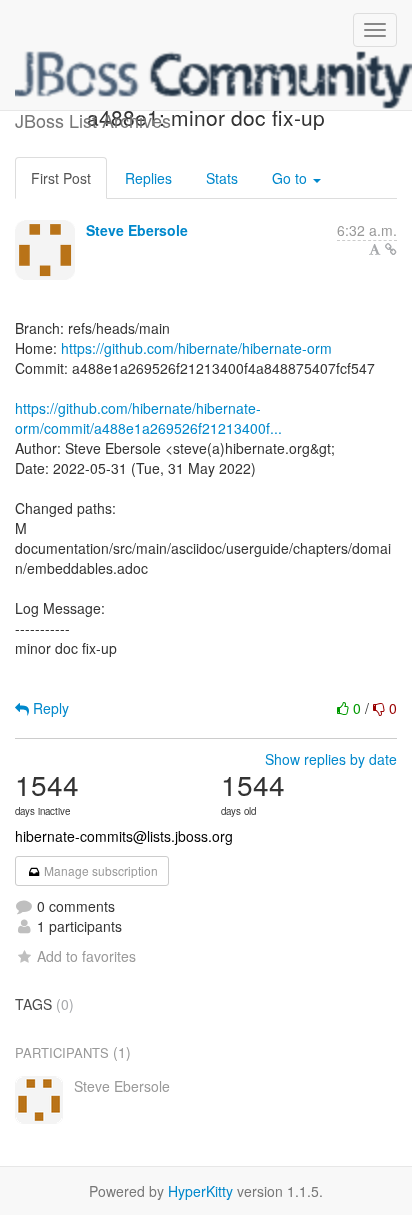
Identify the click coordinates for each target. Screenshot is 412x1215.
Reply (49, 708)
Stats (222, 178)
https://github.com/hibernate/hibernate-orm (196, 348)
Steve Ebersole (137, 230)
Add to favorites (86, 956)
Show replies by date (331, 759)
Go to (291, 178)
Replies (148, 178)
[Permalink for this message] (391, 249)
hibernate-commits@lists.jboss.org (124, 836)
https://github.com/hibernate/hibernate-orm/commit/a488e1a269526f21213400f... (148, 418)
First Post (61, 178)
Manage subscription (99, 870)
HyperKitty (200, 1191)
